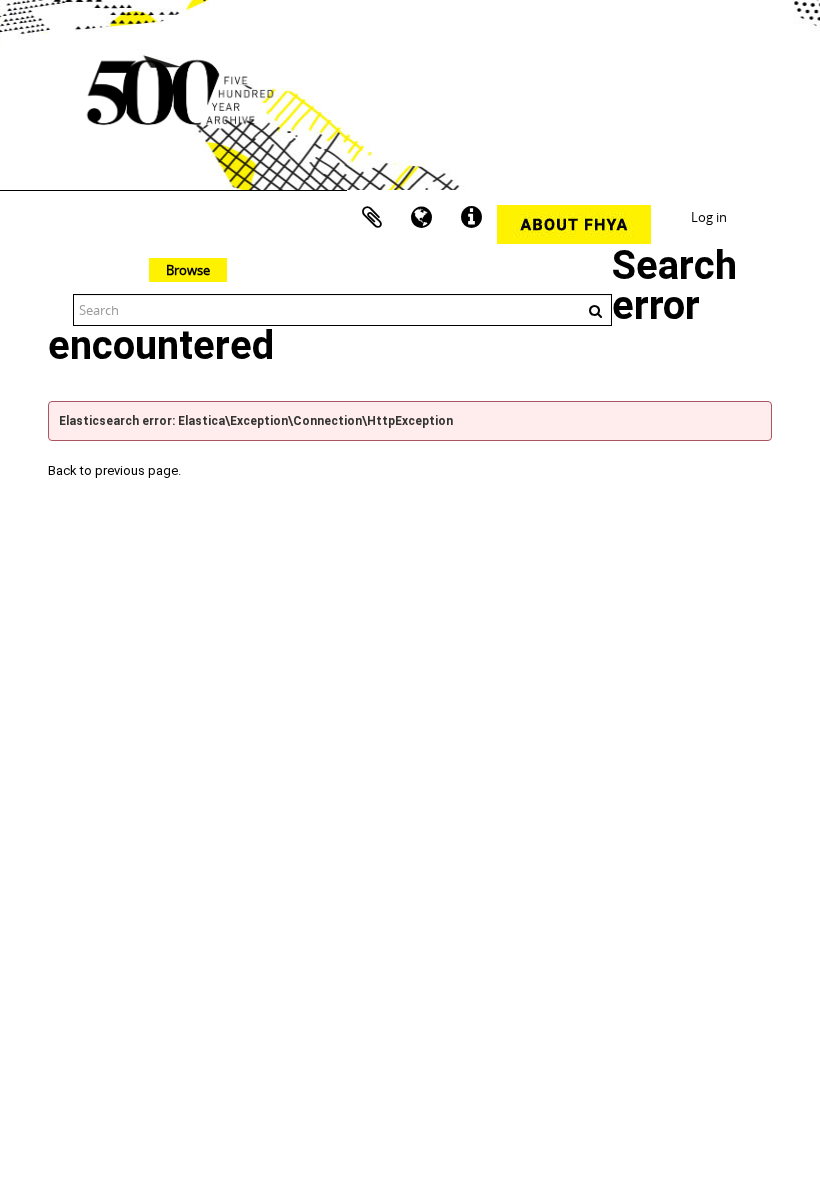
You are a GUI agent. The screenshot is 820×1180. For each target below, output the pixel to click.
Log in (709, 217)
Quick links (472, 218)
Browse (188, 270)
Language (422, 218)
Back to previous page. (114, 470)
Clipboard (372, 218)
